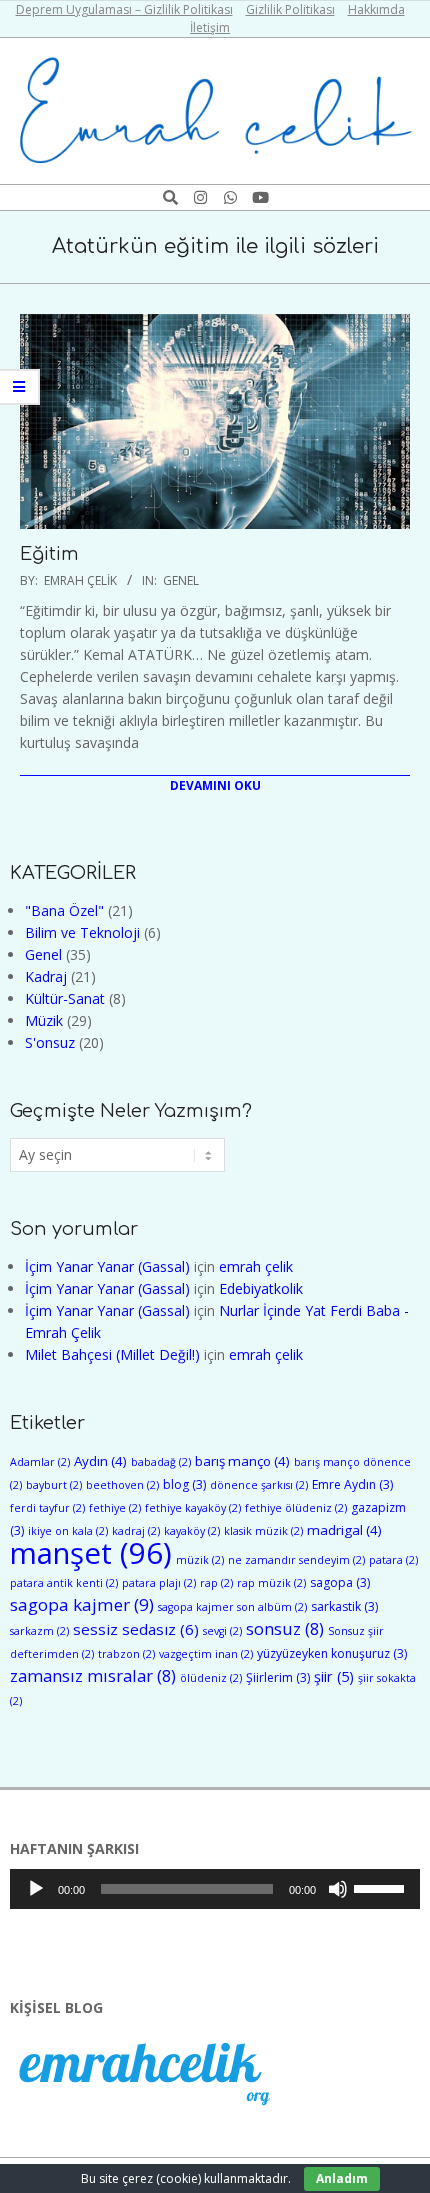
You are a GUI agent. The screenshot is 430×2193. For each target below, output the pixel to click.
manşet (91, 1553)
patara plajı (159, 1583)
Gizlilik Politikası (290, 9)
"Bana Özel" (64, 910)
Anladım (342, 2178)
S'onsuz (50, 1042)
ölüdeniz (211, 1678)
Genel (181, 580)
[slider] (382, 1887)
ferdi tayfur (47, 1508)
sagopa (340, 1582)
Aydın (100, 1461)
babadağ (161, 1462)
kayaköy (192, 1531)
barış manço (242, 1461)
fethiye (115, 1508)
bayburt (54, 1485)
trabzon (126, 1654)
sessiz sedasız (136, 1629)
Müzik (44, 1020)
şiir (334, 1676)
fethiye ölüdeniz (296, 1508)
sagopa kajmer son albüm (232, 1607)
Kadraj (46, 976)
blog (184, 1484)
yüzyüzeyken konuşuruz (332, 1653)
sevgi (222, 1631)
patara (393, 1560)
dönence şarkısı (259, 1485)
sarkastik (344, 1606)
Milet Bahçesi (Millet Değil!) (112, 1354)
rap (216, 1583)
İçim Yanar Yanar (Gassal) (107, 1266)
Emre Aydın (352, 1484)
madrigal (344, 1530)
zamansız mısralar (93, 1675)
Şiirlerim (278, 1677)
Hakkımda (376, 9)
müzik (200, 1560)
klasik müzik (263, 1531)
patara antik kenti (64, 1583)
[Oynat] (36, 1889)
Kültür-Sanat (65, 998)
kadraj (136, 1531)
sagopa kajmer (82, 1604)
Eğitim (49, 554)
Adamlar (40, 1462)
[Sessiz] (338, 1889)
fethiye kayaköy (193, 1508)
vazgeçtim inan (206, 1654)
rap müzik (271, 1583)
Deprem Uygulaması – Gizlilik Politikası (124, 9)
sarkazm (39, 1631)
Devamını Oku (215, 785)
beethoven (122, 1485)
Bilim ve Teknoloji (82, 932)
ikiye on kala (68, 1531)
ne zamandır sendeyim (296, 1560)
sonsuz (285, 1628)
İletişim (210, 27)
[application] (215, 1889)
